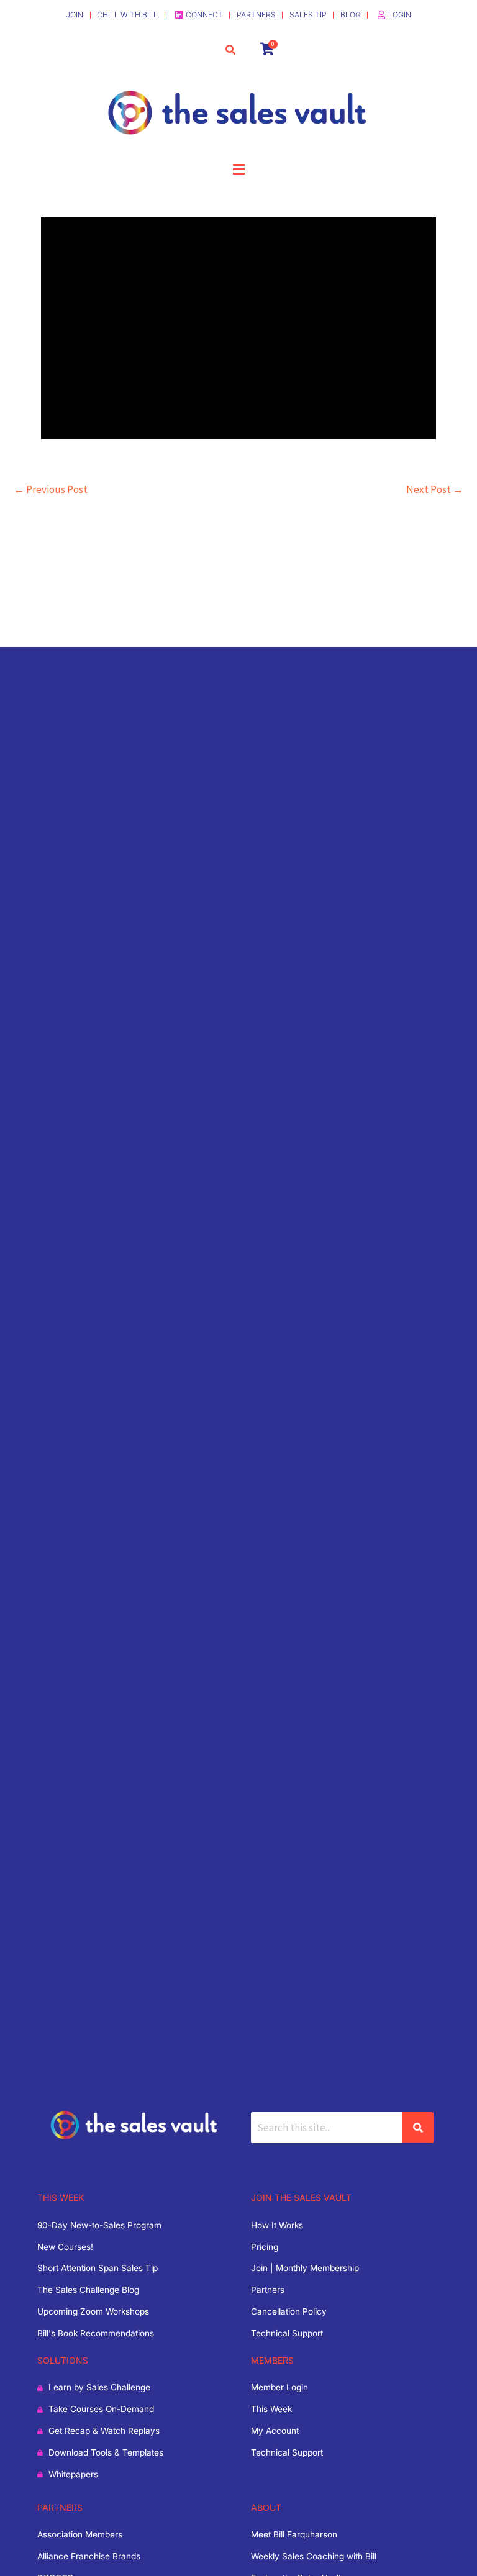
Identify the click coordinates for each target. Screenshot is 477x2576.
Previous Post (51, 489)
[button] (238, 170)
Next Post (435, 489)
